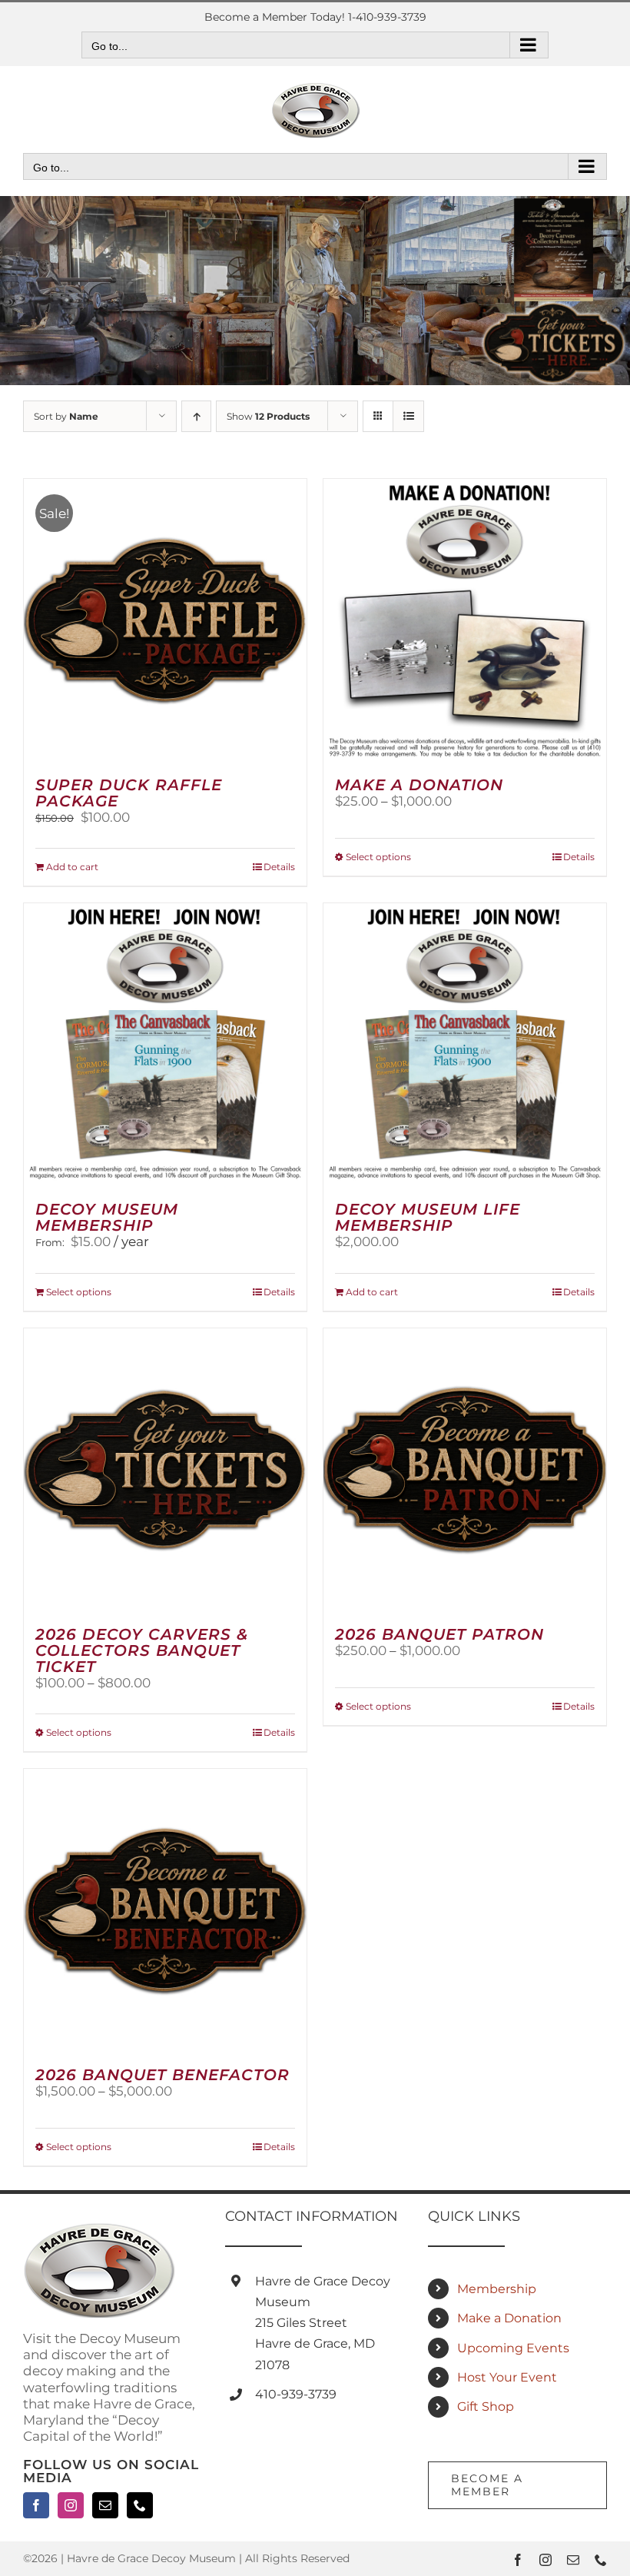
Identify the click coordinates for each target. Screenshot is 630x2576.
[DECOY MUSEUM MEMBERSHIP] (165, 1045)
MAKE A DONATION (419, 785)
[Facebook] (36, 2505)
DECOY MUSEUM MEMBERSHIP (107, 1217)
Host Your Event (507, 2377)
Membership (497, 2289)
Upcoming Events (513, 2348)
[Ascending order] (196, 416)
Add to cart (72, 867)
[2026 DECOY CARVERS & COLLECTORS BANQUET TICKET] (165, 1470)
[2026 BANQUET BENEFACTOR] (165, 1910)
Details (279, 867)
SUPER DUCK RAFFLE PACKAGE (129, 793)
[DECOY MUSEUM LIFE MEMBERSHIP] (465, 1045)
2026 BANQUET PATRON (439, 1634)
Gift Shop (486, 2406)
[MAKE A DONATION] (465, 620)
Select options (378, 857)
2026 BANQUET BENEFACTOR (162, 2075)
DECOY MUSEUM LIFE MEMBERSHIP (428, 1217)
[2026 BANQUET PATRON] (465, 1470)
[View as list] (408, 416)
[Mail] (105, 2505)
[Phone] (140, 2505)
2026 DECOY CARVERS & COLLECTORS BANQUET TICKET (142, 1650)
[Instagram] (71, 2505)
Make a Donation (509, 2318)
